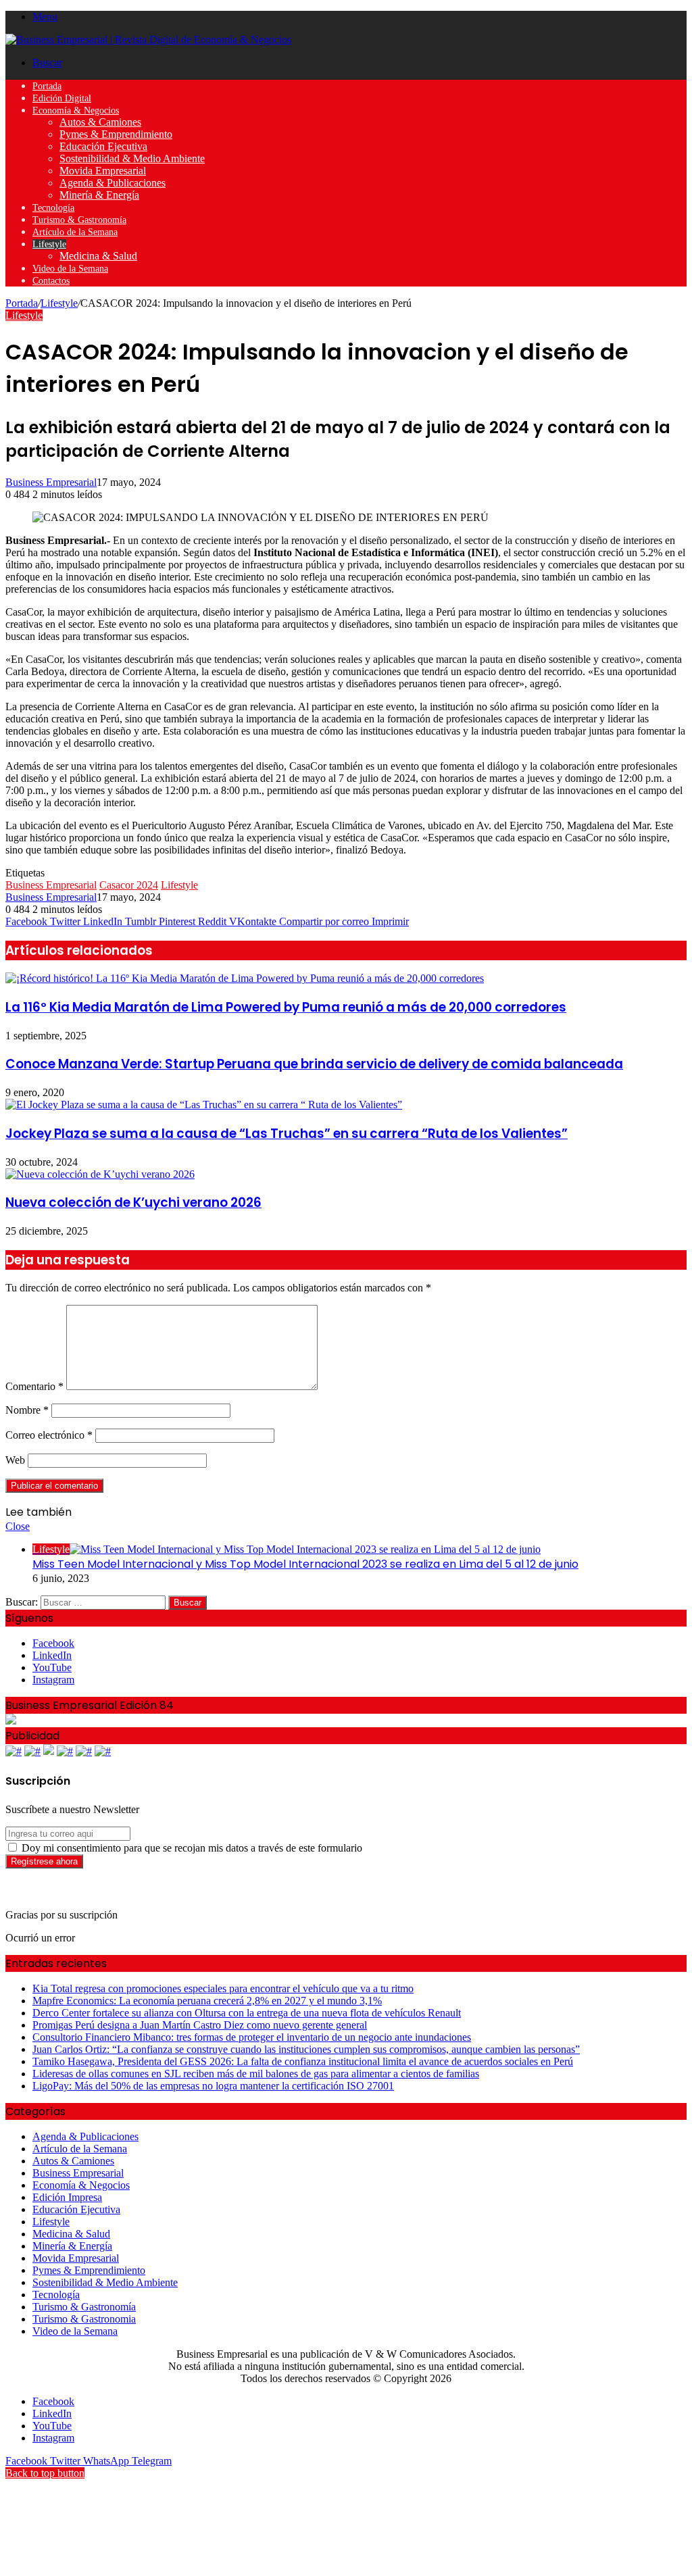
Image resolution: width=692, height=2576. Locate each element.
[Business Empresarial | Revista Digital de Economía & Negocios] (148, 40)
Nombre (27, 1410)
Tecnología (53, 208)
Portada (47, 86)
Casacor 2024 (129, 885)
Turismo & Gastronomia (84, 2319)
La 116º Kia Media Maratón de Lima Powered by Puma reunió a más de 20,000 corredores (286, 1007)
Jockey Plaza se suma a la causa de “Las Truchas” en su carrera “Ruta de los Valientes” (287, 1134)
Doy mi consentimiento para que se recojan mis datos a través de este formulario (191, 1848)
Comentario (34, 1386)
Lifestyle (49, 244)
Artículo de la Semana (75, 232)
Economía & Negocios (76, 110)
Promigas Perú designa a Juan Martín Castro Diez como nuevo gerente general (200, 2025)
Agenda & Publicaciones (113, 183)
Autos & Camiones (100, 122)
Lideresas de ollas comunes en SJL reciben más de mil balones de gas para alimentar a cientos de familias (256, 2074)
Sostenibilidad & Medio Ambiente (132, 158)
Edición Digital (62, 98)
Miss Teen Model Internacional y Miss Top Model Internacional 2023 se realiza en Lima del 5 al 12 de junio (305, 1564)
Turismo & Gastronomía (79, 220)
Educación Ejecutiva (103, 146)
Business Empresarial (51, 482)
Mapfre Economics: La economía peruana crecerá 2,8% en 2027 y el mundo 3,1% (207, 2001)
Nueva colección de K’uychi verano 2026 (133, 1203)
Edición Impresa (67, 2197)
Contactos (51, 281)
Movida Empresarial (103, 171)
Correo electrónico (49, 1435)
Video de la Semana (70, 269)
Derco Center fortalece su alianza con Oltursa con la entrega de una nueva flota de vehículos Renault (247, 2013)
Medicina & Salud (98, 256)
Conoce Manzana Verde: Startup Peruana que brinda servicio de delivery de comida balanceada (314, 1064)
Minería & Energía (99, 195)
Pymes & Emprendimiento (116, 134)
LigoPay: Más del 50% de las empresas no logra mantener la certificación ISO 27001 (213, 2086)
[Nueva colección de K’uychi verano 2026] (100, 1174)
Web (15, 1460)
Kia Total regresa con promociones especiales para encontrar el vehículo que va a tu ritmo (223, 1988)
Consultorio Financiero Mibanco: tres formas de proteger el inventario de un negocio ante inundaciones (252, 2037)
